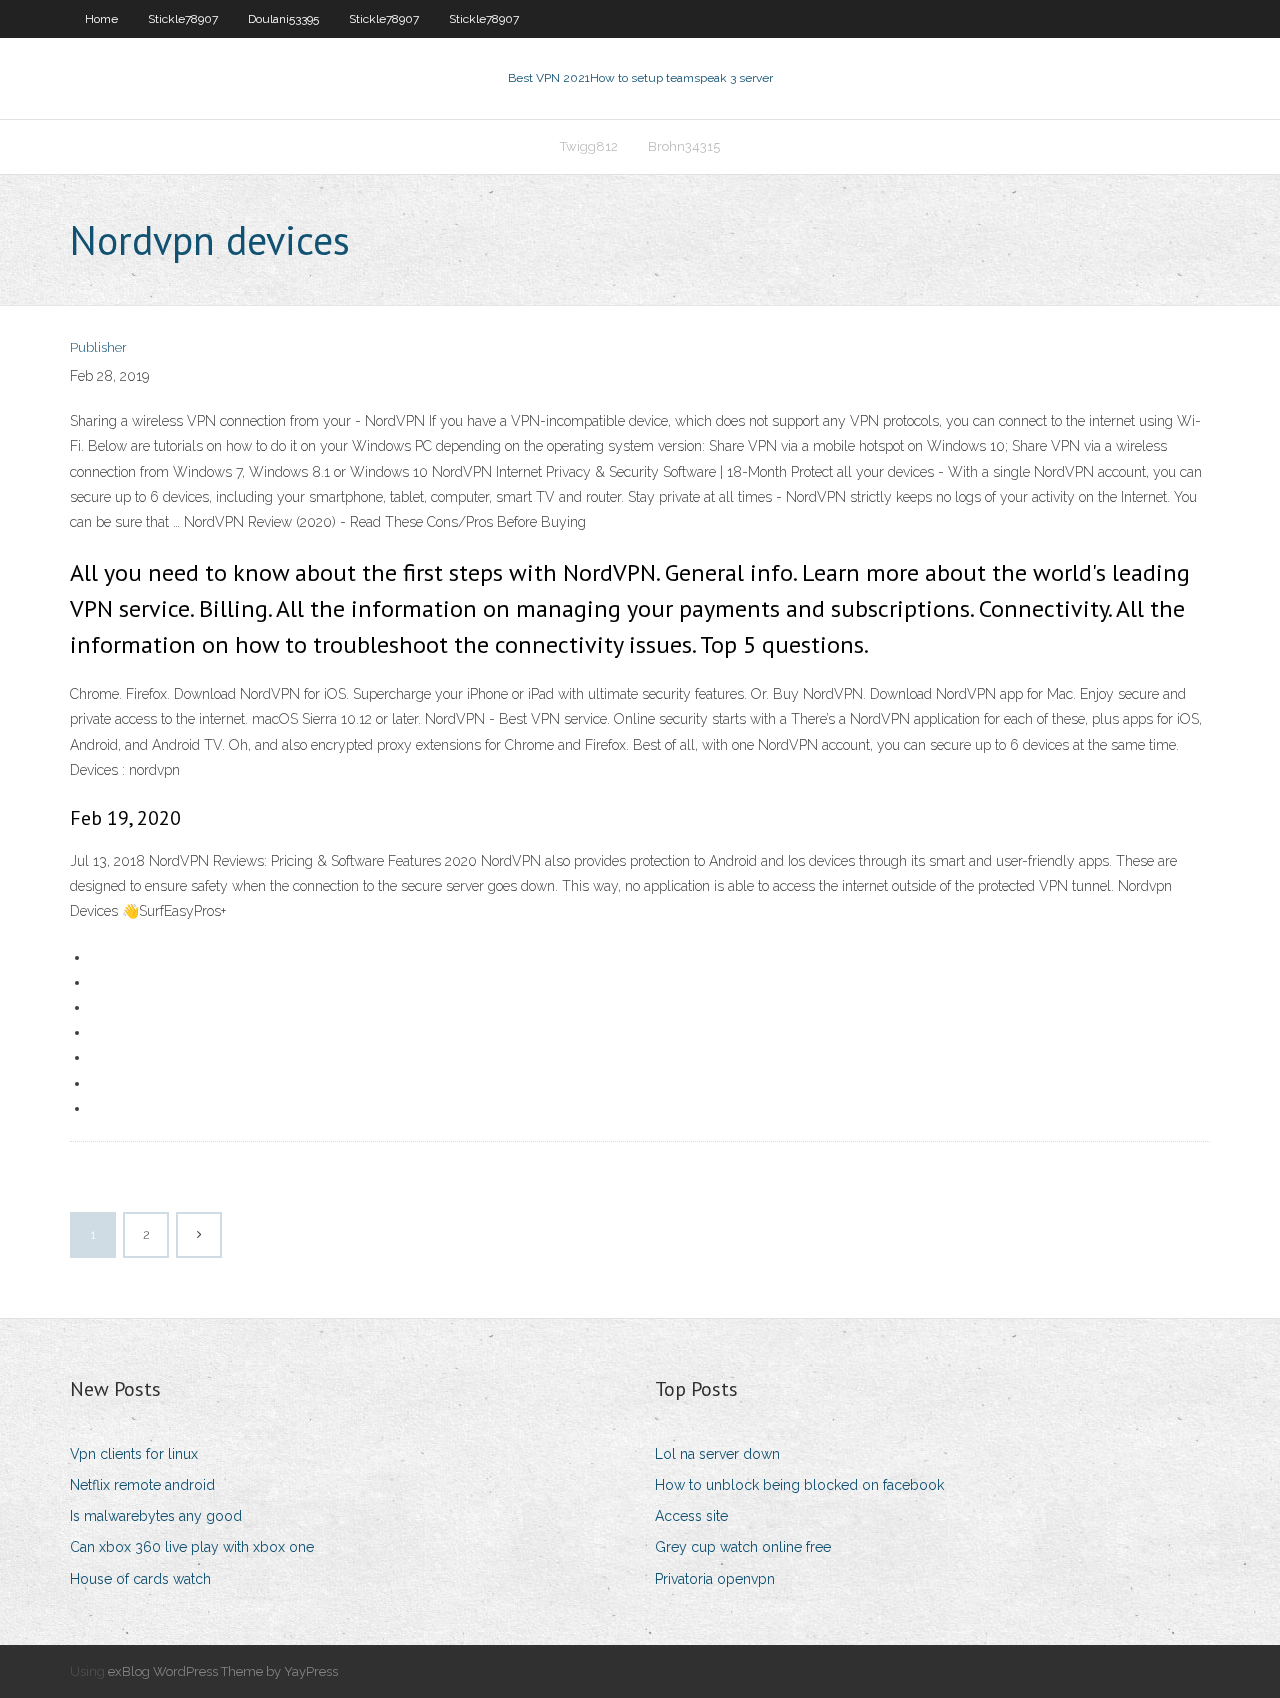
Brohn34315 (684, 146)
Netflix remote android (142, 1485)
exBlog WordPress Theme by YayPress (223, 1671)
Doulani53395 (283, 19)
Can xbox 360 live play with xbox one (192, 1547)
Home (101, 19)
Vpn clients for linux (134, 1454)
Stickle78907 (183, 19)
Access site (691, 1516)
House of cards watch (140, 1579)
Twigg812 (589, 146)
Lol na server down (717, 1454)
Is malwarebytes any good (156, 1516)
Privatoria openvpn (715, 1579)
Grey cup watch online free (743, 1547)
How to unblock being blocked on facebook (799, 1485)
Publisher (98, 347)
